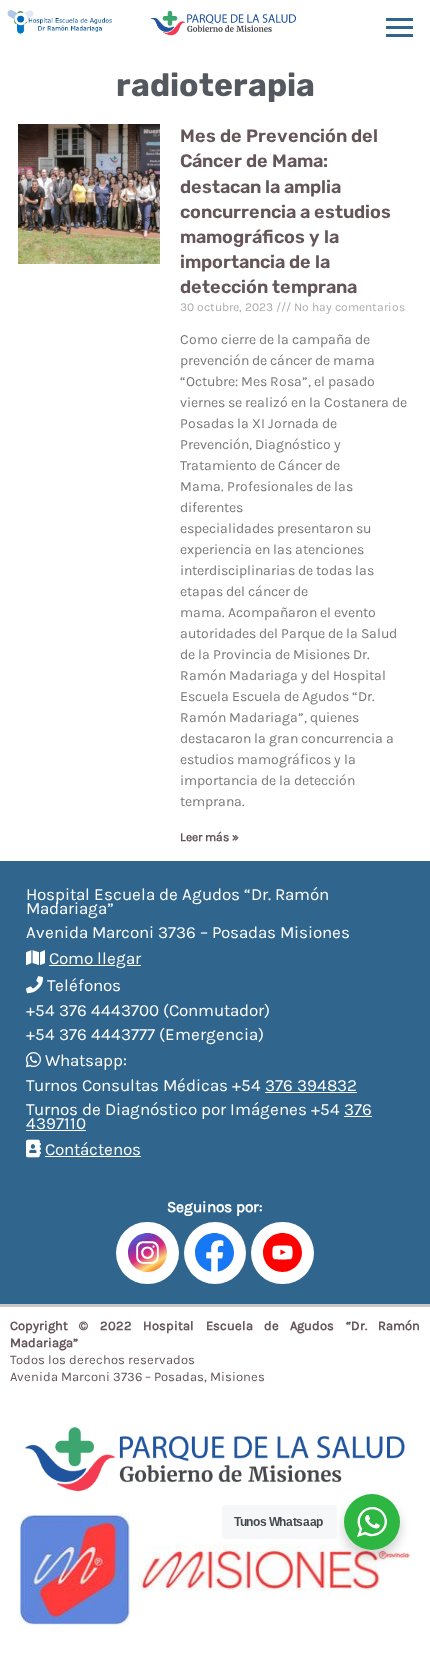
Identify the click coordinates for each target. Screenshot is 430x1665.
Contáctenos (93, 1149)
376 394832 (311, 1085)
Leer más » (209, 837)
